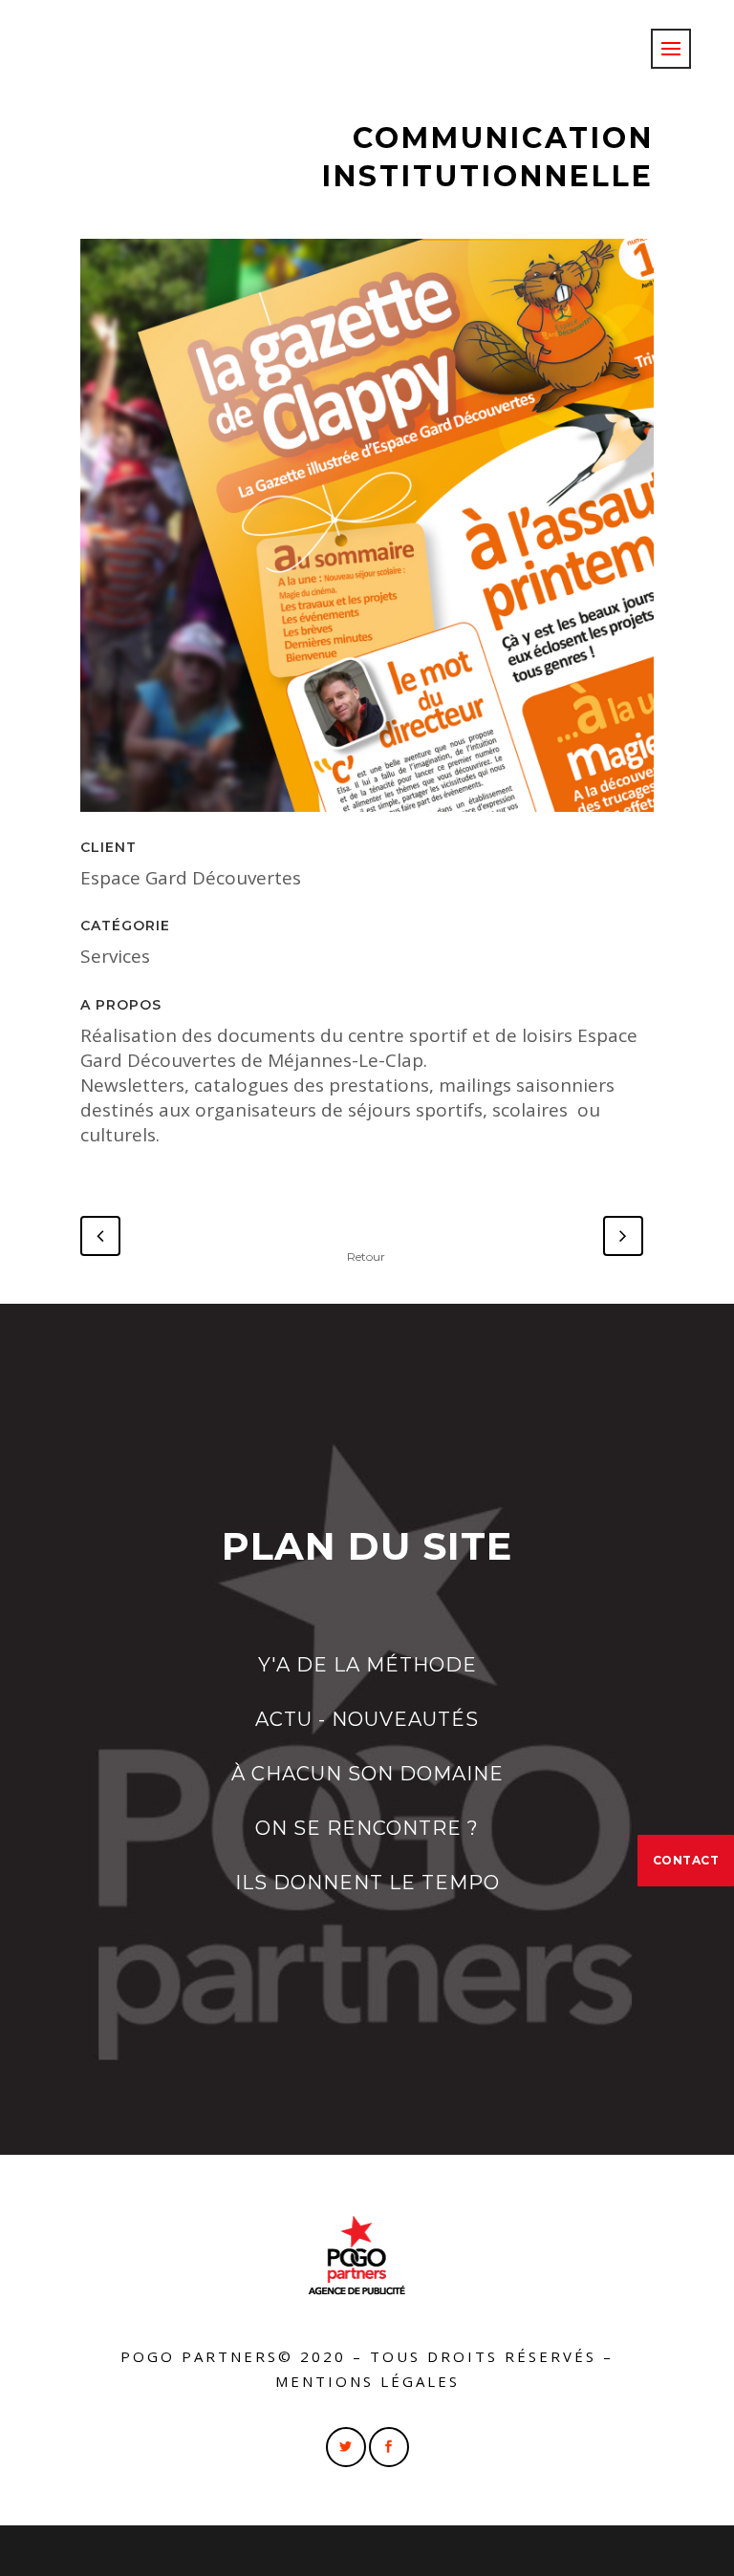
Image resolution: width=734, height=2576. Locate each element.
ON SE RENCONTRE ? (367, 1828)
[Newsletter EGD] (367, 532)
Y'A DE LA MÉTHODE (367, 1665)
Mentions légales (367, 2381)
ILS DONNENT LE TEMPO (367, 1883)
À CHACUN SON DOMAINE (367, 1774)
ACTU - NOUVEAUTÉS (367, 1719)
